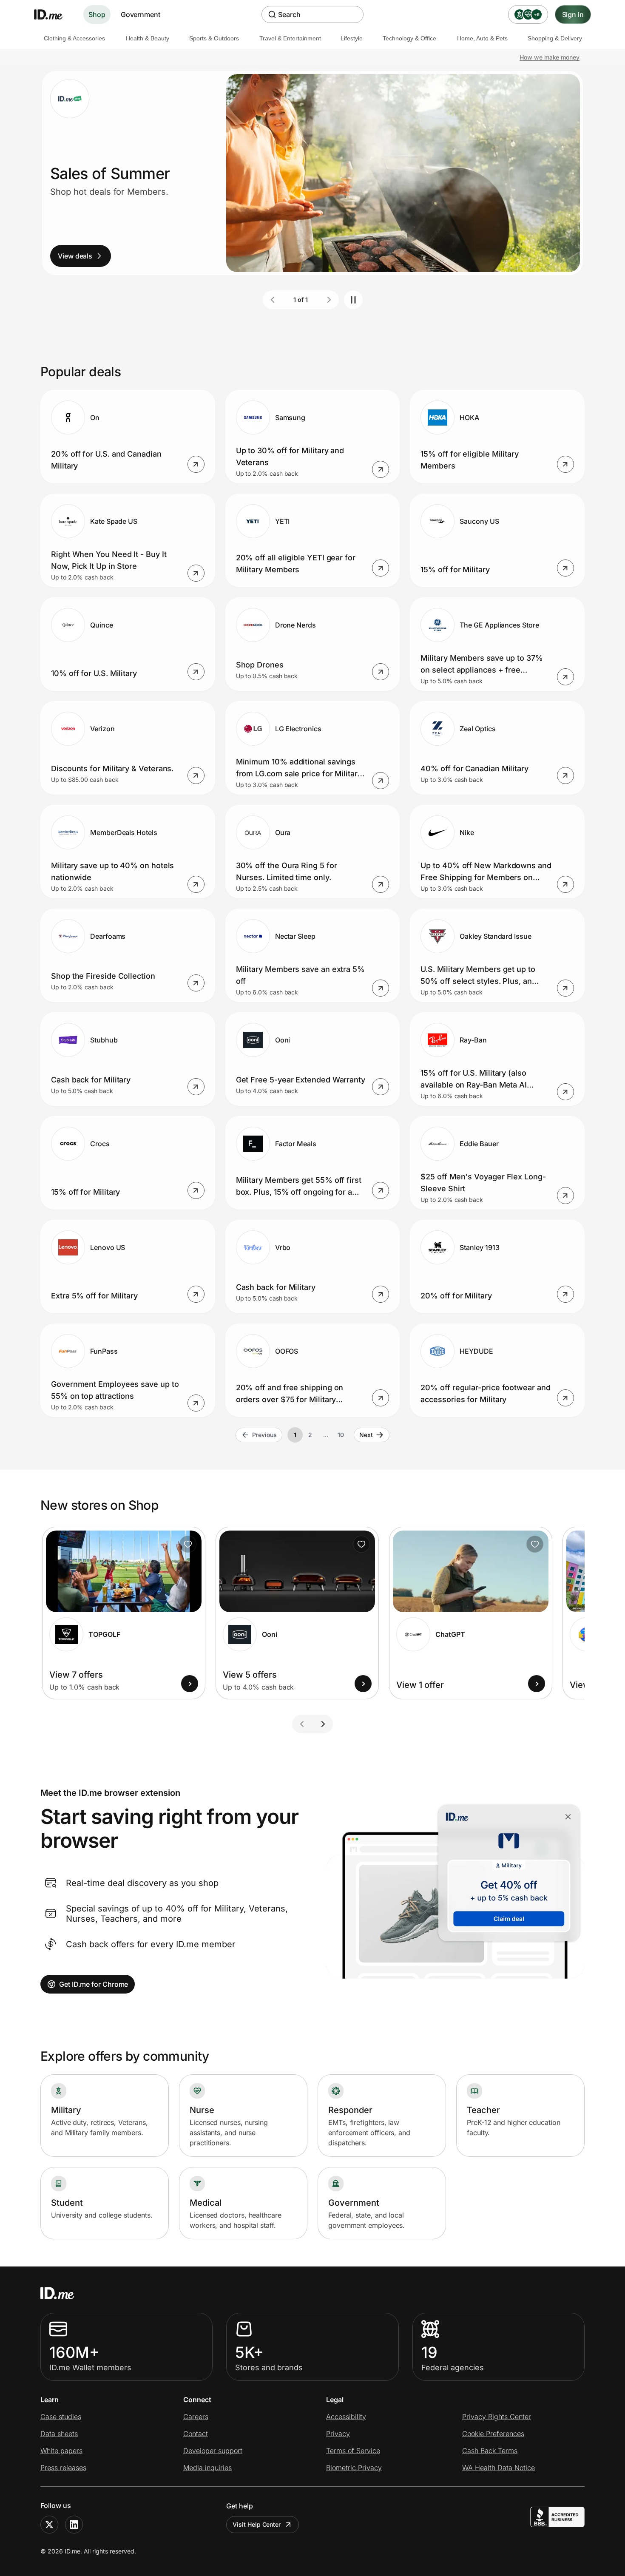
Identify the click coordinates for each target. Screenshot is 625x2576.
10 (341, 1435)
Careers (196, 2417)
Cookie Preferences (493, 2434)
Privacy (338, 2434)
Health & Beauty (148, 38)
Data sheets (59, 2434)
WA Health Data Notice (499, 2468)
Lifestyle (352, 38)
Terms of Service (353, 2451)
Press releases (63, 2468)
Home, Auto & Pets (482, 38)
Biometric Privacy (354, 2468)
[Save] (188, 1544)
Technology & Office (409, 38)
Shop (97, 14)
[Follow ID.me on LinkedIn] (74, 2525)
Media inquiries (207, 2468)
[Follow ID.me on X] (49, 2525)
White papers (61, 2451)
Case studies (61, 2417)
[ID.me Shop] (54, 14)
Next (366, 1435)
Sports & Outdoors (214, 38)
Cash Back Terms (490, 2451)
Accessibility (346, 2417)
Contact (196, 2434)
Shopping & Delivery (555, 38)
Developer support (213, 2451)
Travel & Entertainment (290, 38)
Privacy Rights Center (497, 2417)
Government (141, 14)
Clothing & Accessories (74, 38)
